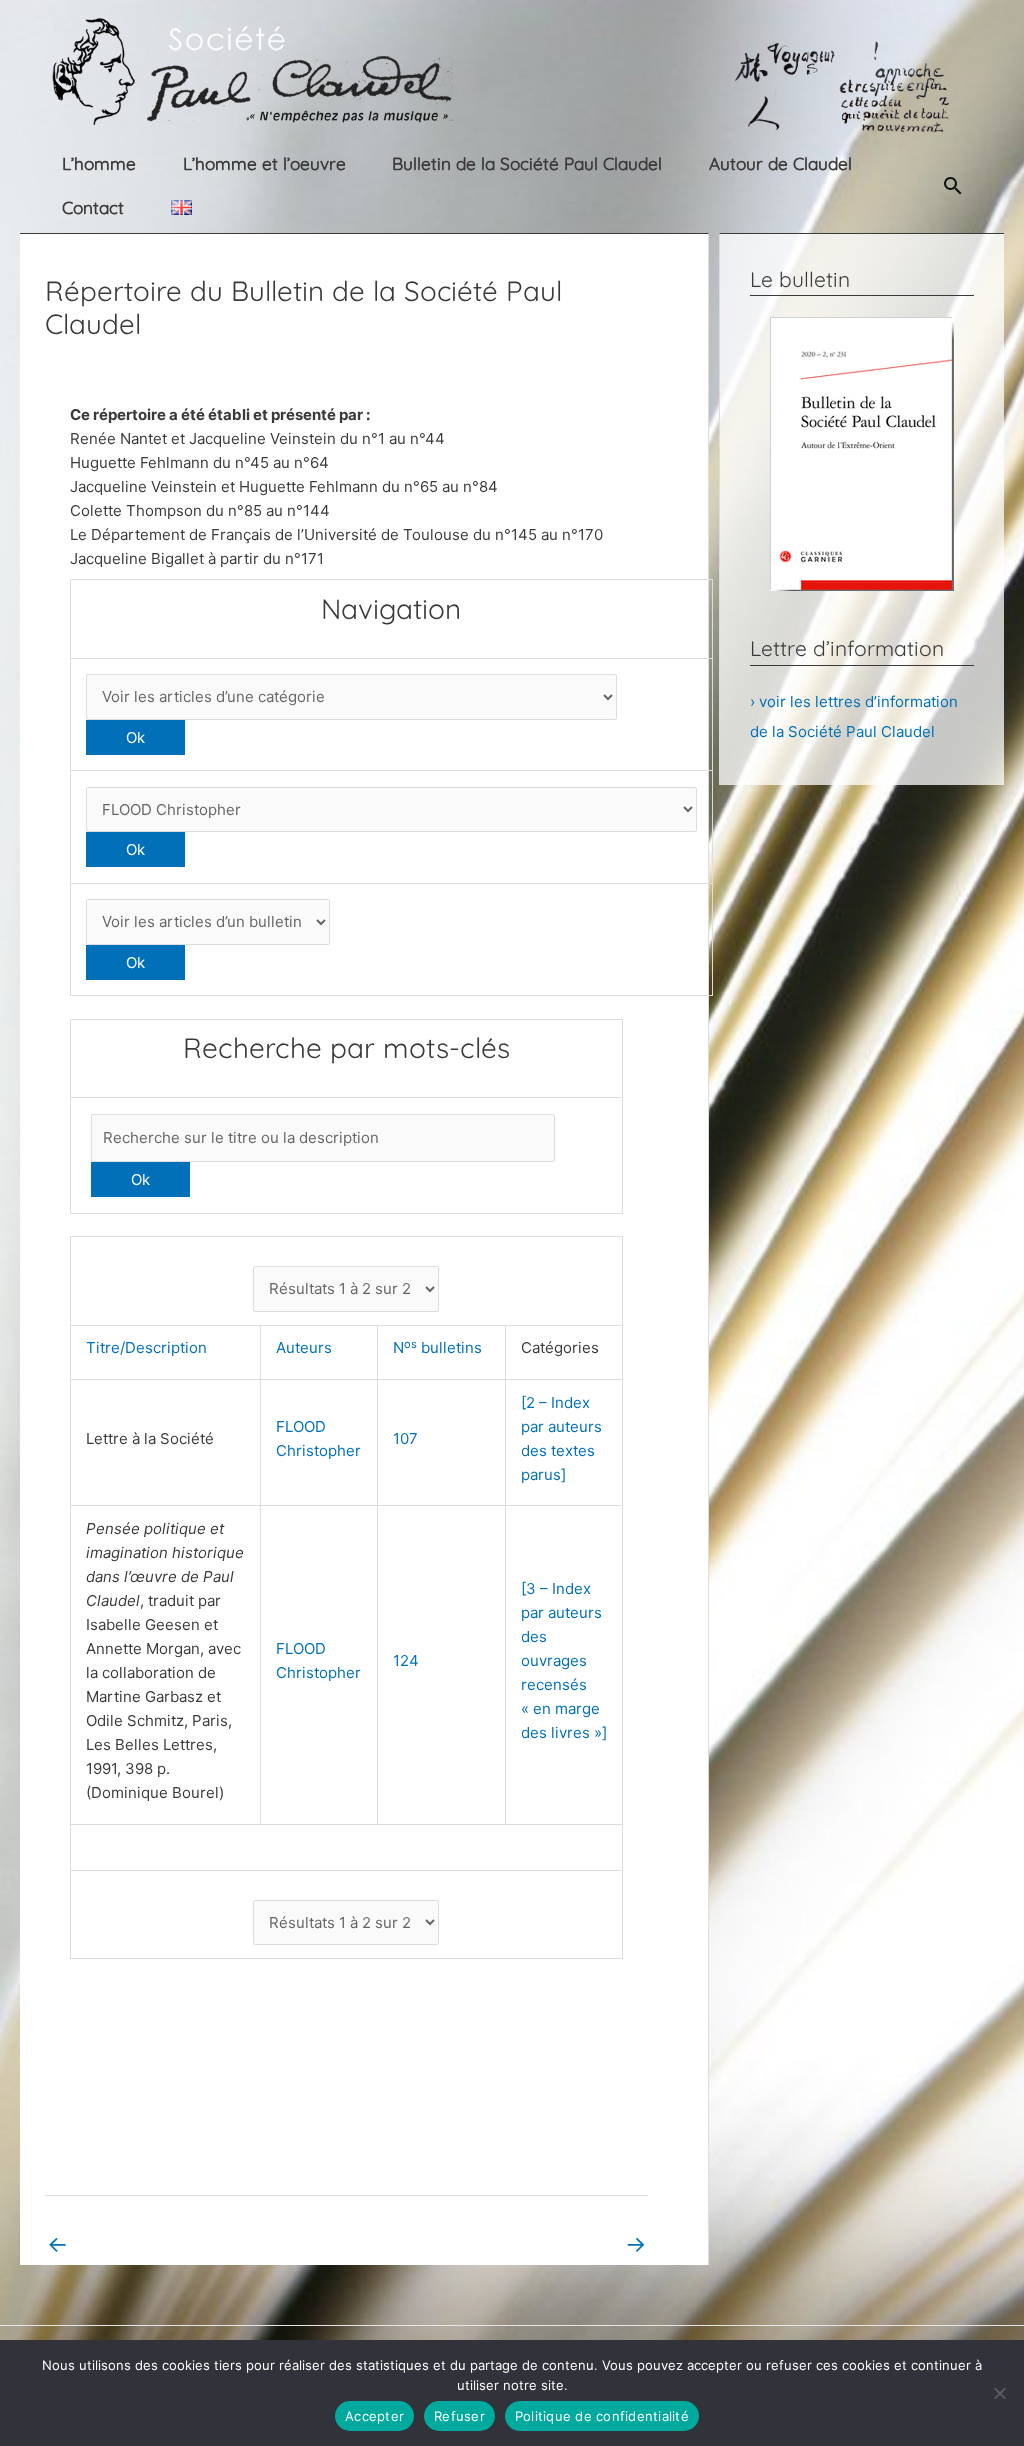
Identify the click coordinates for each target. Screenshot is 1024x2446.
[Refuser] (999, 2393)
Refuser (459, 2416)
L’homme (99, 163)
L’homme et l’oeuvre (264, 163)
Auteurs (308, 1347)
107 (405, 1438)
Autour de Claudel (780, 163)
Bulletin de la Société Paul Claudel (527, 163)
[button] (953, 185)
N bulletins (441, 1347)
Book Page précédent (136, 2243)
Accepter (374, 2416)
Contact (93, 207)
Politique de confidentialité (602, 2416)
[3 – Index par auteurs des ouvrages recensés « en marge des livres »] (564, 1660)
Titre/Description (150, 1347)
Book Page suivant (568, 2243)
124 (406, 1660)
